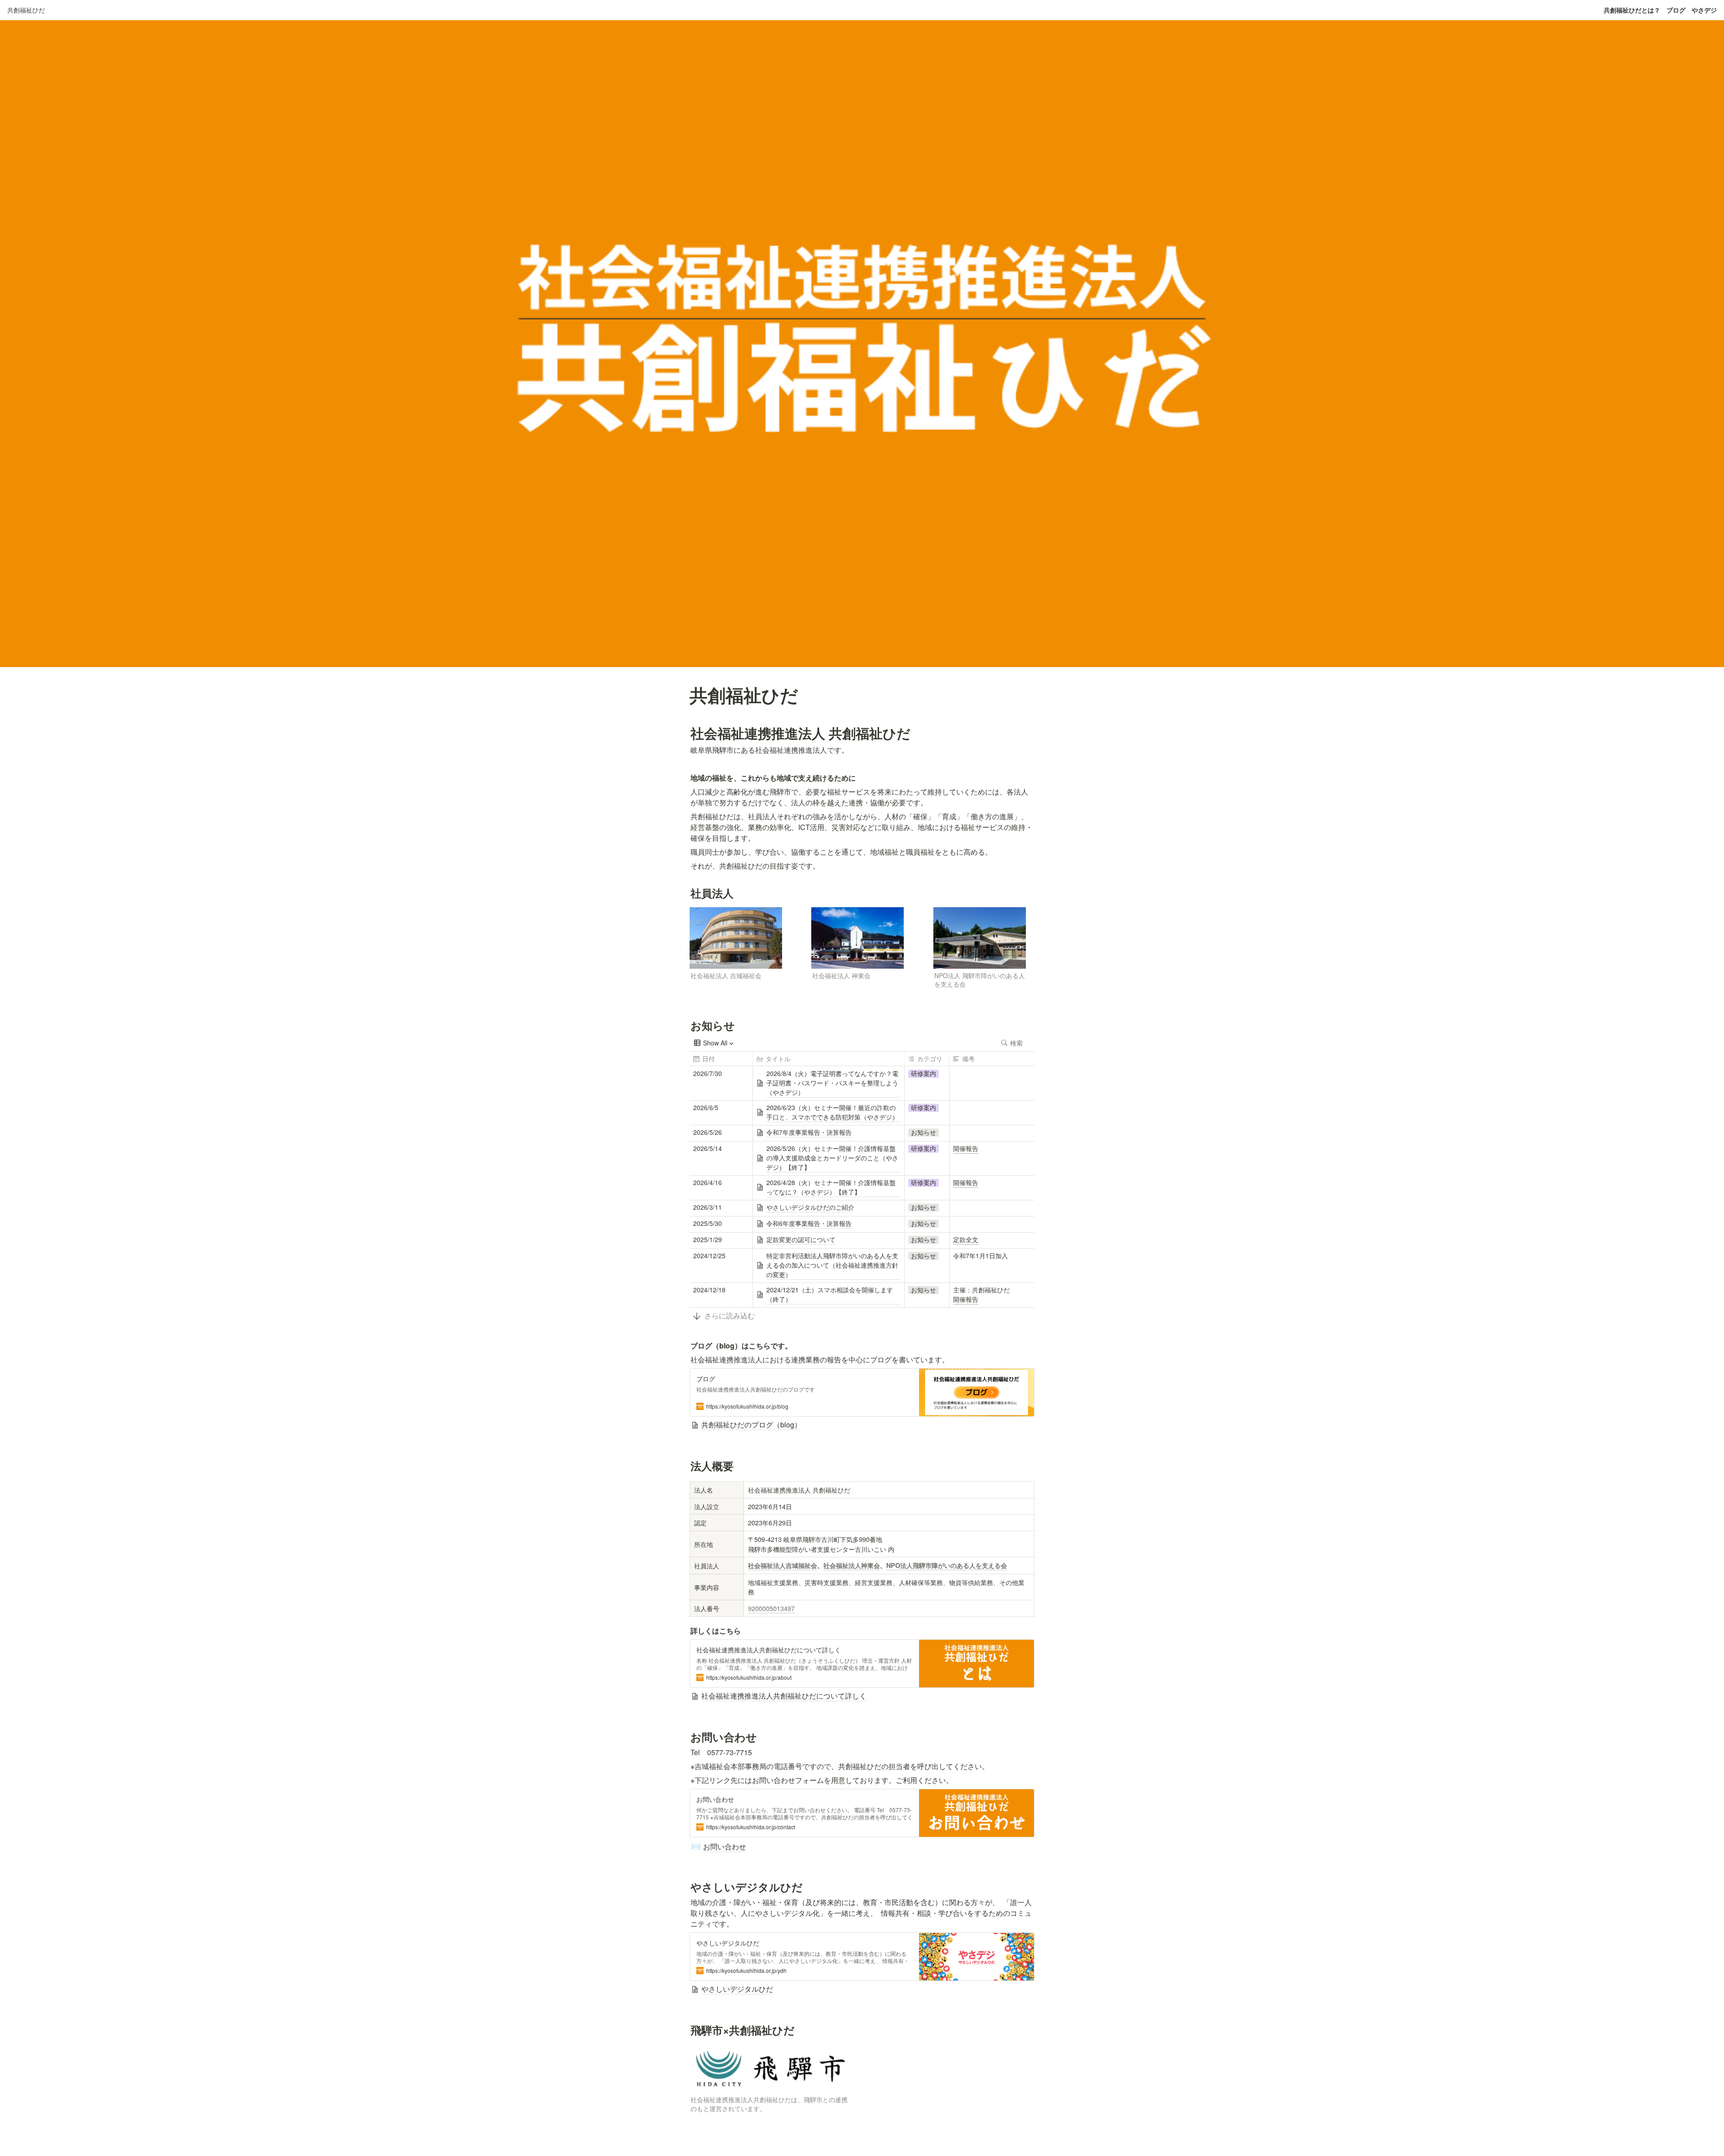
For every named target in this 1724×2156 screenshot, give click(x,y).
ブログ (1676, 10)
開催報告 (966, 1148)
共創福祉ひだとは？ (1632, 10)
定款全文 (966, 1239)
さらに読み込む (730, 1315)
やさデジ (1704, 10)
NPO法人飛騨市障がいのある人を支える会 (947, 1565)
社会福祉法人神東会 (852, 1565)
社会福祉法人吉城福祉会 (783, 1565)
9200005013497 (771, 1608)
